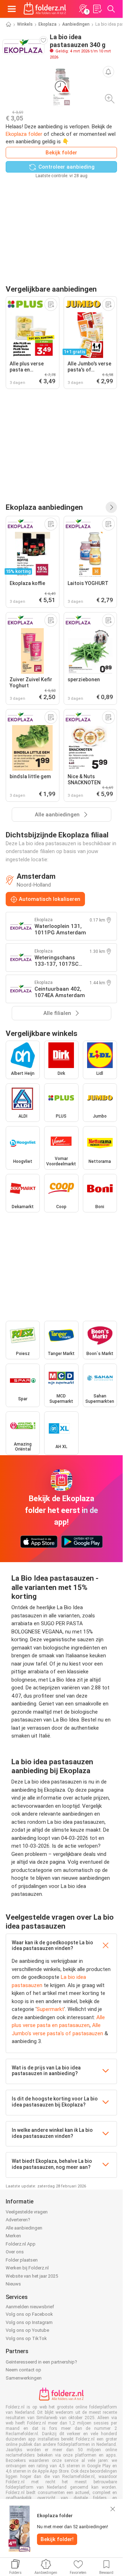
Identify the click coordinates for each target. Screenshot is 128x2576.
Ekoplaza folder (24, 134)
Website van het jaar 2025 (32, 2276)
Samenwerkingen (24, 2378)
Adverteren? (18, 2220)
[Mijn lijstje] (97, 9)
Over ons (15, 2252)
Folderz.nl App (21, 2244)
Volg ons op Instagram (29, 2322)
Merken (13, 2236)
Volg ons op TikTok (26, 2338)
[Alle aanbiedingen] (111, 507)
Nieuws (13, 2284)
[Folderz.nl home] (45, 9)
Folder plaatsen (22, 2260)
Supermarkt (50, 2009)
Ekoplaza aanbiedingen (44, 507)
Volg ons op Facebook (29, 2314)
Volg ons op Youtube (27, 2330)
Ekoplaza (47, 24)
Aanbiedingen (76, 24)
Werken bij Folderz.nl (27, 2268)
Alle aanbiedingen (24, 2228)
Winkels (25, 24)
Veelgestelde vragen (27, 2212)
